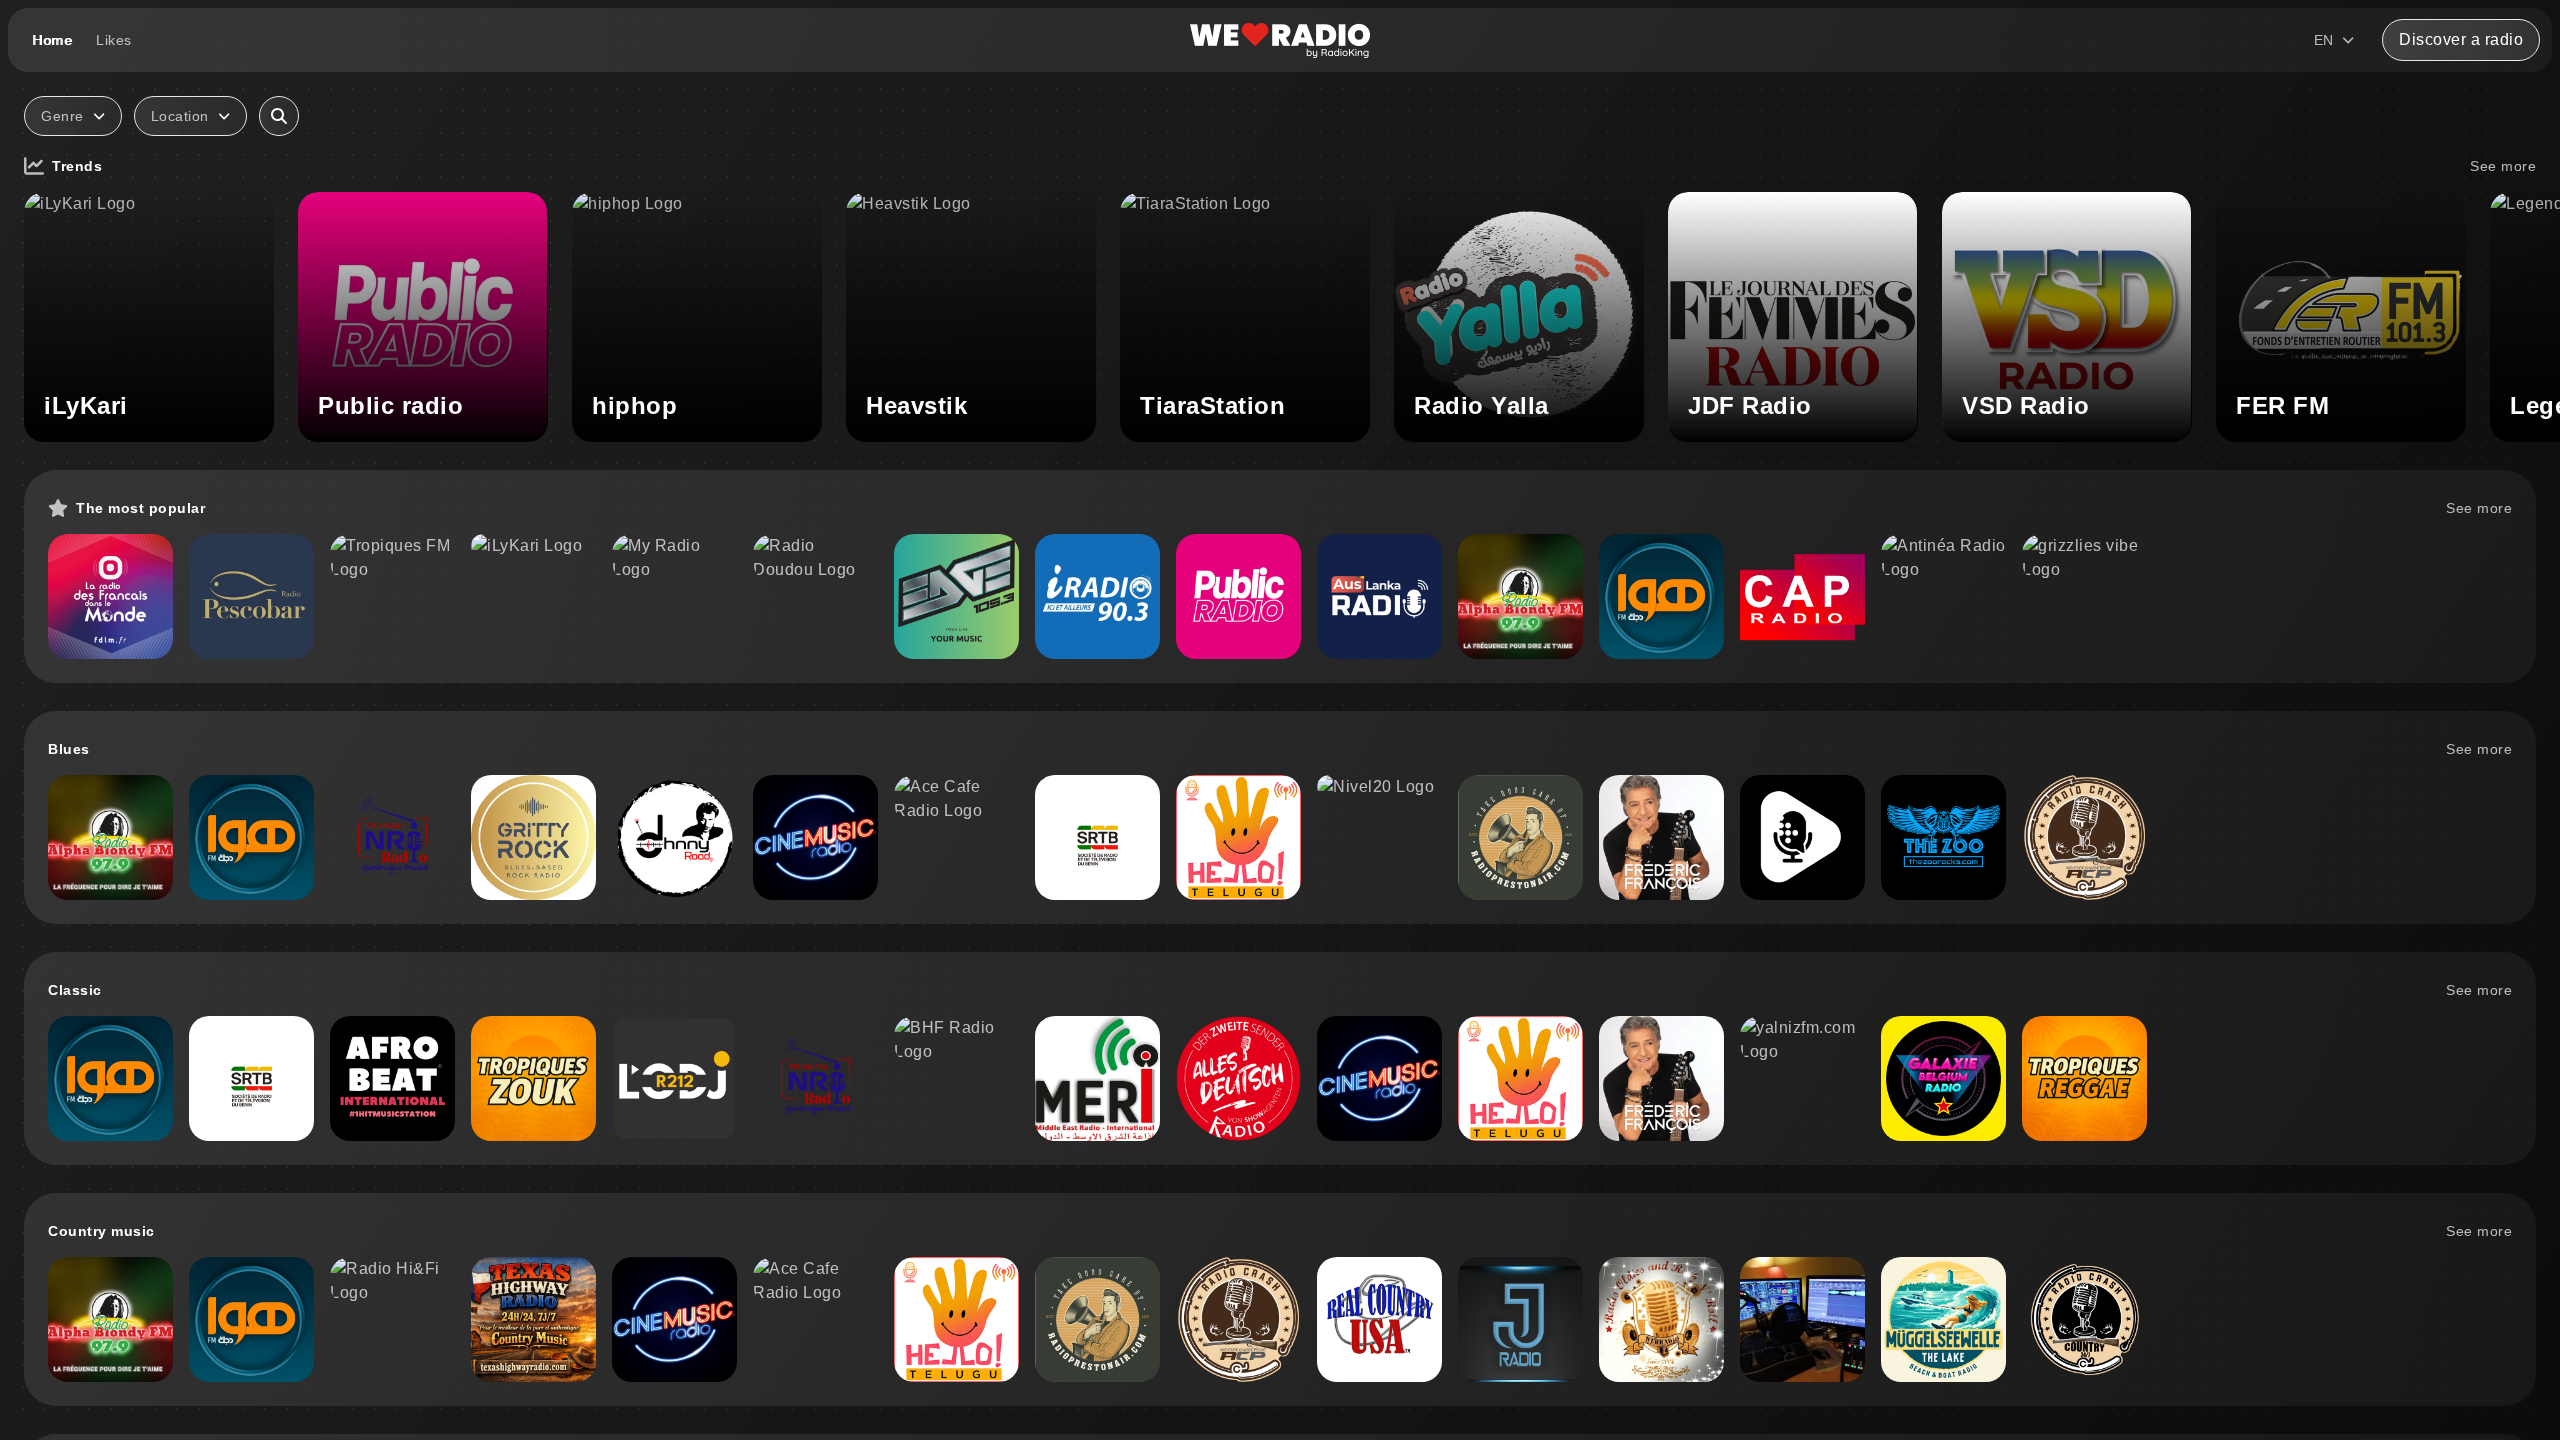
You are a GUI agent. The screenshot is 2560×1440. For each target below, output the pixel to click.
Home (52, 40)
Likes (114, 40)
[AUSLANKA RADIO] (1379, 596)
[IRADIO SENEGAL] (1097, 596)
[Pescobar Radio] (251, 596)
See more (2503, 166)
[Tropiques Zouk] (533, 1078)
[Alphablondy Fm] (1520, 596)
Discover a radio (2461, 39)
